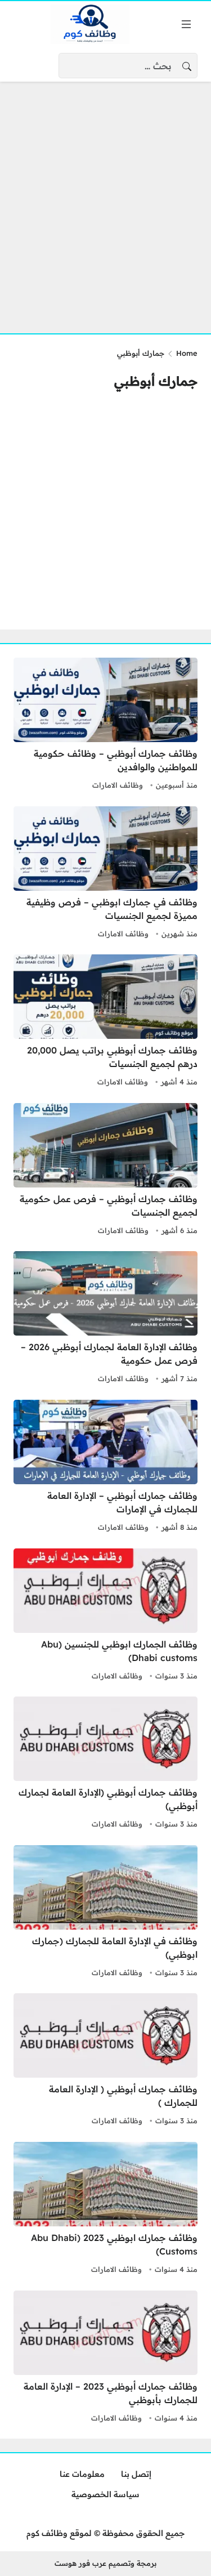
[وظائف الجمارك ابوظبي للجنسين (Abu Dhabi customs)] (105, 1616)
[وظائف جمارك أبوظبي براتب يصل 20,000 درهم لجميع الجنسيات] (105, 1022)
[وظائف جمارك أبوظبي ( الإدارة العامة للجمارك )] (105, 2061)
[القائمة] (186, 24)
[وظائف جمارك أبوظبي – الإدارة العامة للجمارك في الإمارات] (105, 1467)
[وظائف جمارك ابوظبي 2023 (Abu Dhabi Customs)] (105, 2209)
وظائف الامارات (118, 785)
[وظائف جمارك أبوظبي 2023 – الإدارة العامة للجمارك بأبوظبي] (105, 2358)
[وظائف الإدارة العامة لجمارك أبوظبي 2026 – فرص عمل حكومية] (105, 1319)
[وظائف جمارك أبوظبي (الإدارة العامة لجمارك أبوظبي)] (105, 1764)
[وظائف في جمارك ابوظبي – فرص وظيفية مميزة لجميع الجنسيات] (105, 874)
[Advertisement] (105, 201)
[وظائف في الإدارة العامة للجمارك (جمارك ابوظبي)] (105, 1913)
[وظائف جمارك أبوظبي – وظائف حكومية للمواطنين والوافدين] (105, 725)
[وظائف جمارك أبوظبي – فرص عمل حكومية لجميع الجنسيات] (105, 1171)
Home (187, 353)
